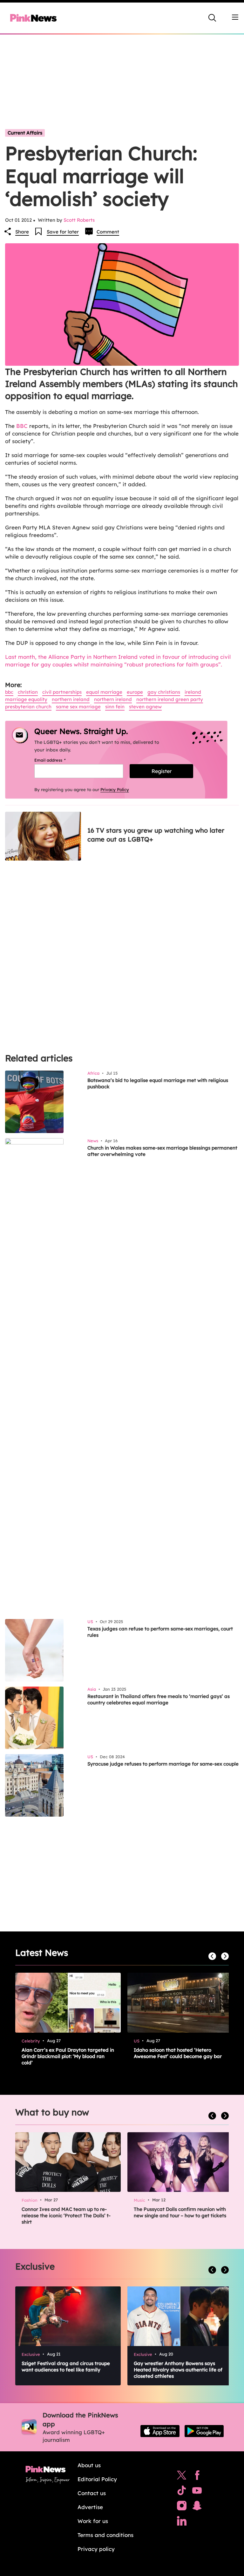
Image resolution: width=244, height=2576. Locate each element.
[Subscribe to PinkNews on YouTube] (197, 2492)
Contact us (92, 2493)
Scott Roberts (79, 220)
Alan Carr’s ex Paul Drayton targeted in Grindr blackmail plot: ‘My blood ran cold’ (68, 2056)
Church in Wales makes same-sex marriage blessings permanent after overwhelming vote (162, 1151)
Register (162, 771)
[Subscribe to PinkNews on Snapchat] (197, 2507)
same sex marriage (78, 707)
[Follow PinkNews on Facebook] (197, 2477)
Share (22, 232)
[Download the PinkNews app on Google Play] (204, 2431)
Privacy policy (96, 2549)
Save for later (63, 232)
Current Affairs (25, 133)
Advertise (90, 2507)
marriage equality (26, 699)
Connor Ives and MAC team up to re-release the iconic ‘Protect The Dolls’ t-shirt (66, 2215)
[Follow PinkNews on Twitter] (182, 2477)
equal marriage (104, 692)
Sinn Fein (115, 707)
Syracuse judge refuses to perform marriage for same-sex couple (163, 1764)
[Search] (212, 18)
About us (89, 2465)
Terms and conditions (105, 2535)
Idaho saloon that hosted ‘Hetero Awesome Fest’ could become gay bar (178, 2053)
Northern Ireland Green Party (170, 699)
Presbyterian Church (28, 707)
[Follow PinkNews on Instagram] (182, 2507)
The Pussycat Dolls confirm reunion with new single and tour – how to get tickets (180, 2212)
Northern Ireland (71, 699)
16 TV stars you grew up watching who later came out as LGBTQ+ (156, 835)
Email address (58, 760)
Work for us (93, 2521)
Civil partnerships (62, 692)
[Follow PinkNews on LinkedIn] (182, 2522)
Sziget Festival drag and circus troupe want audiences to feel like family (66, 2366)
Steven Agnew (145, 707)
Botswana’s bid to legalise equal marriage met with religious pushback (158, 1083)
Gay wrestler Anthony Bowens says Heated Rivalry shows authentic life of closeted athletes (178, 2370)
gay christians (164, 692)
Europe (135, 692)
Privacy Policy (115, 790)
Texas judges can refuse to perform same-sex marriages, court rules (160, 1632)
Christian (28, 692)
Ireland (193, 692)
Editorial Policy (97, 2479)
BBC (22, 426)
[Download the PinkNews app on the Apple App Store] (160, 2431)
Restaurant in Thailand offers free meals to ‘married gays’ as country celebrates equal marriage (159, 1699)
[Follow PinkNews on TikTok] (182, 2492)
